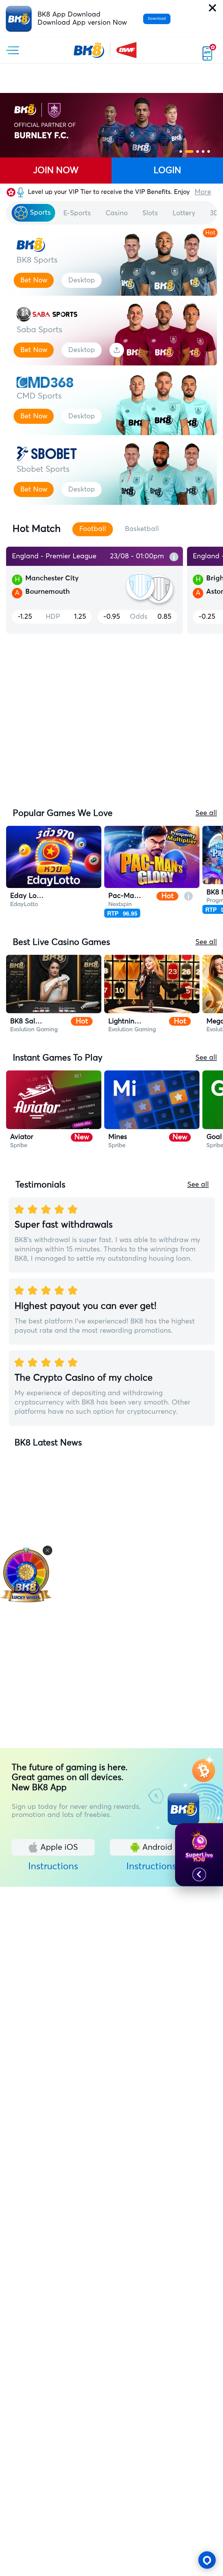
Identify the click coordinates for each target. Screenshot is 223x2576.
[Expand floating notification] (199, 1875)
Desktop (82, 280)
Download (157, 19)
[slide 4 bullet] (203, 151)
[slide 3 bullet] (198, 151)
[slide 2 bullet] (189, 151)
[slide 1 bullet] (181, 151)
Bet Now (34, 280)
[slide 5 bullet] (209, 151)
